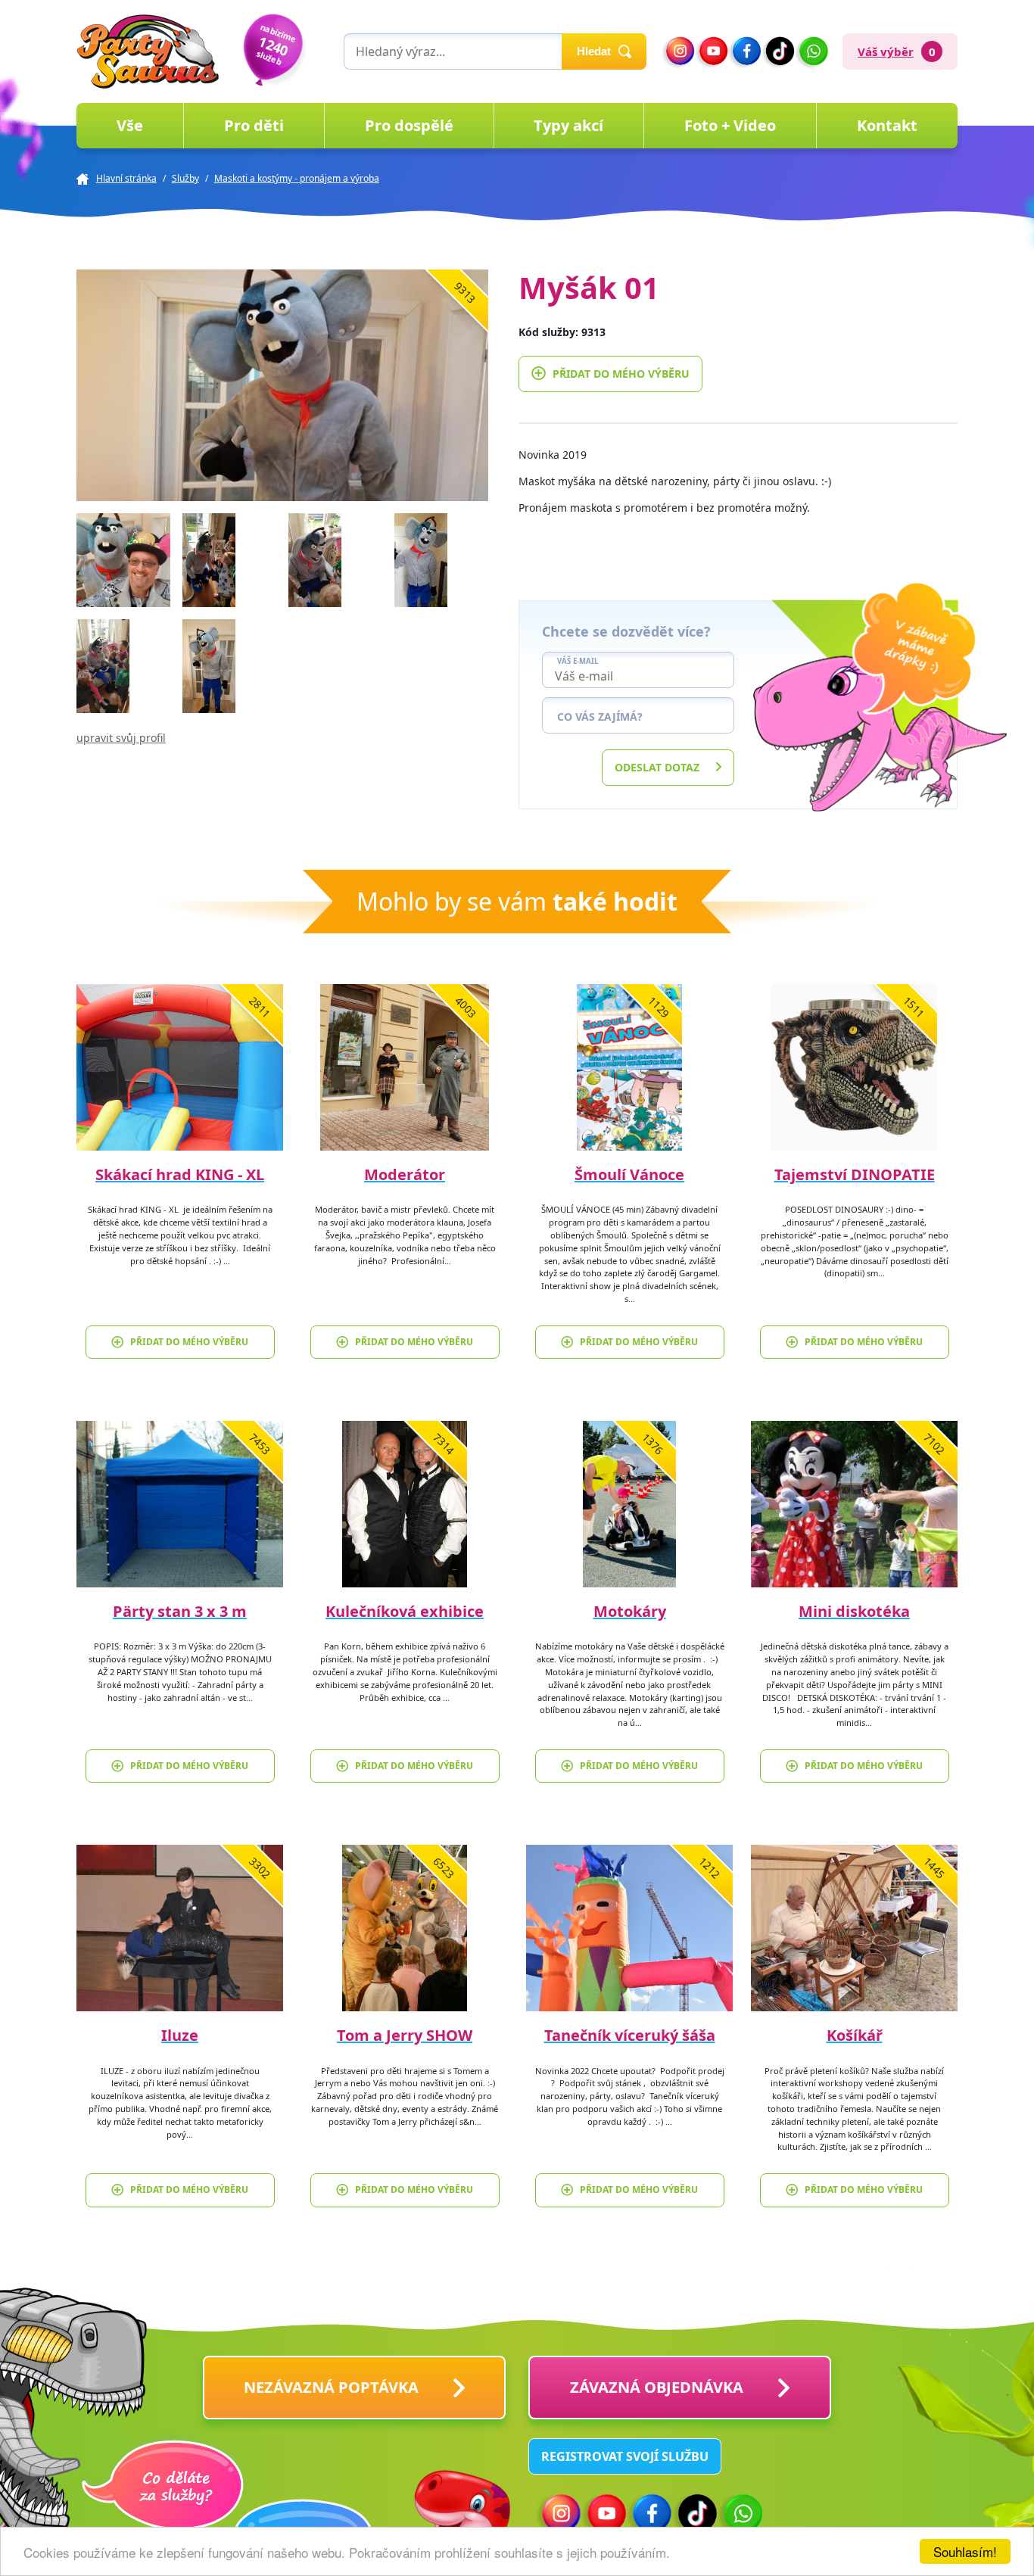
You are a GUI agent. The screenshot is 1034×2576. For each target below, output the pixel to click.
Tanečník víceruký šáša (630, 2035)
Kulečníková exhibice (405, 1611)
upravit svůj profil (121, 738)
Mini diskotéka (854, 1611)
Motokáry (630, 1611)
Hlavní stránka (126, 178)
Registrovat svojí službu (625, 2456)
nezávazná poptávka (331, 2387)
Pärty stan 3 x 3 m (180, 1611)
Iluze (180, 2035)
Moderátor (405, 1174)
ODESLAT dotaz (657, 767)
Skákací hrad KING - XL (180, 1174)
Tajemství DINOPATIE (855, 1174)
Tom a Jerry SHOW (405, 2035)
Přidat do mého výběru (621, 374)
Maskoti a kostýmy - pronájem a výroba (297, 178)
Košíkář (855, 2035)
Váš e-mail (578, 662)
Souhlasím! (965, 2551)
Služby (185, 178)
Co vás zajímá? (600, 716)
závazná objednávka (657, 2387)
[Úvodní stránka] (148, 51)
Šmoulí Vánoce (629, 1174)
